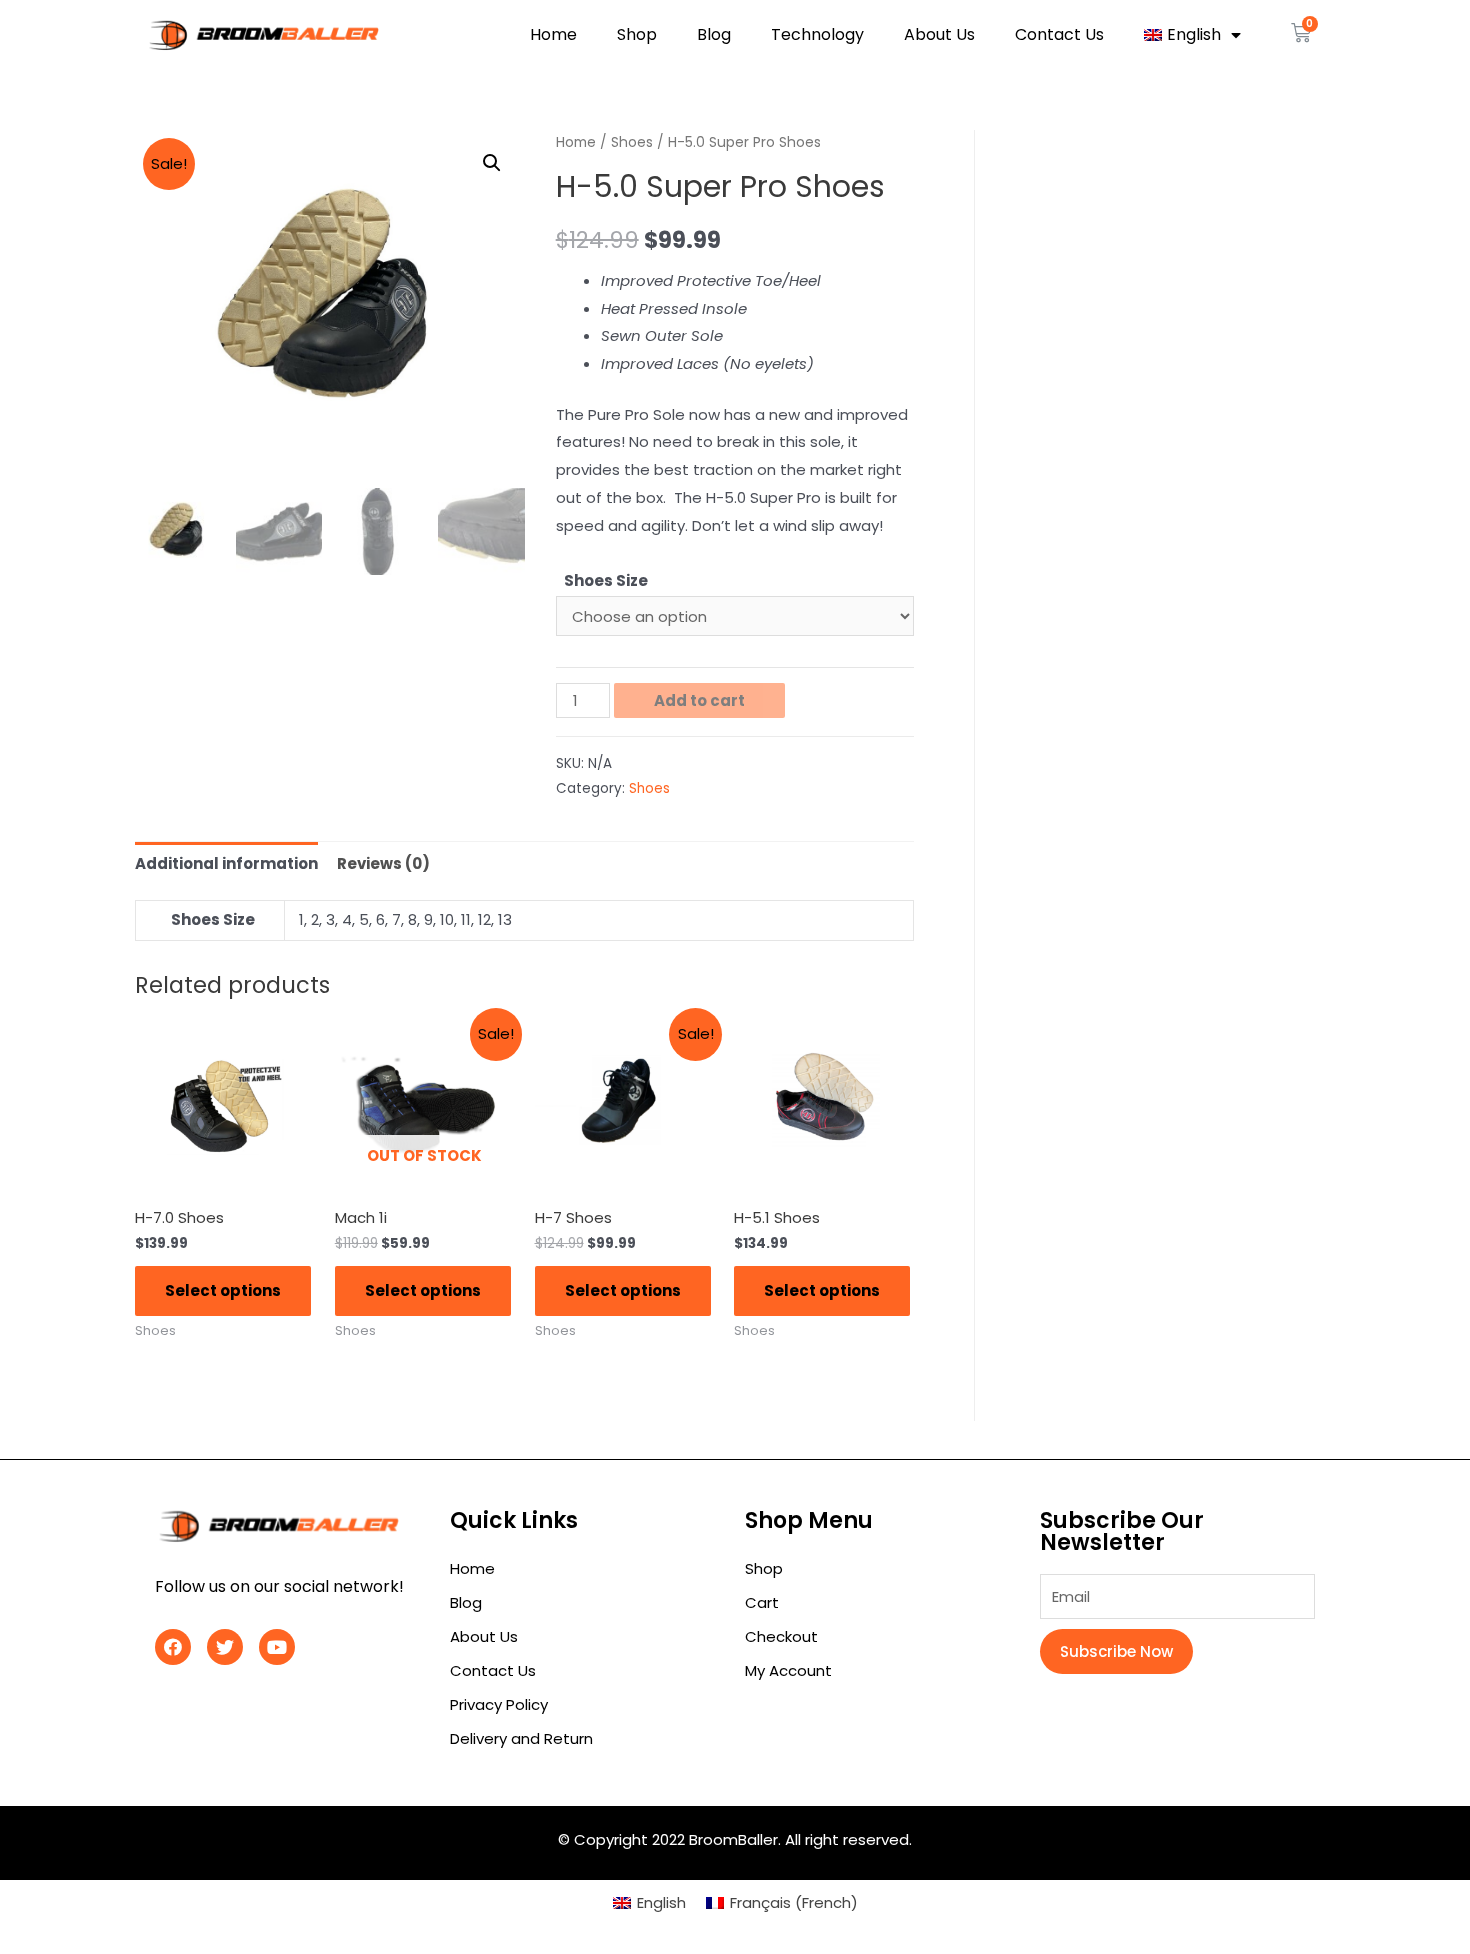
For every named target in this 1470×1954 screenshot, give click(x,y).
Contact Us (1059, 34)
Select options (223, 1290)
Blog (714, 34)
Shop (637, 34)
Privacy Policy (499, 1704)
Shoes (632, 142)
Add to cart (699, 700)
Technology (817, 34)
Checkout (781, 1636)
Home (553, 34)
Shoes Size (606, 580)
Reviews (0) (383, 863)
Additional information (226, 863)
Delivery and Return (521, 1738)
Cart (762, 1602)
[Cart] (1301, 33)
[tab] (226, 863)
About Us (939, 34)
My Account (788, 1670)
